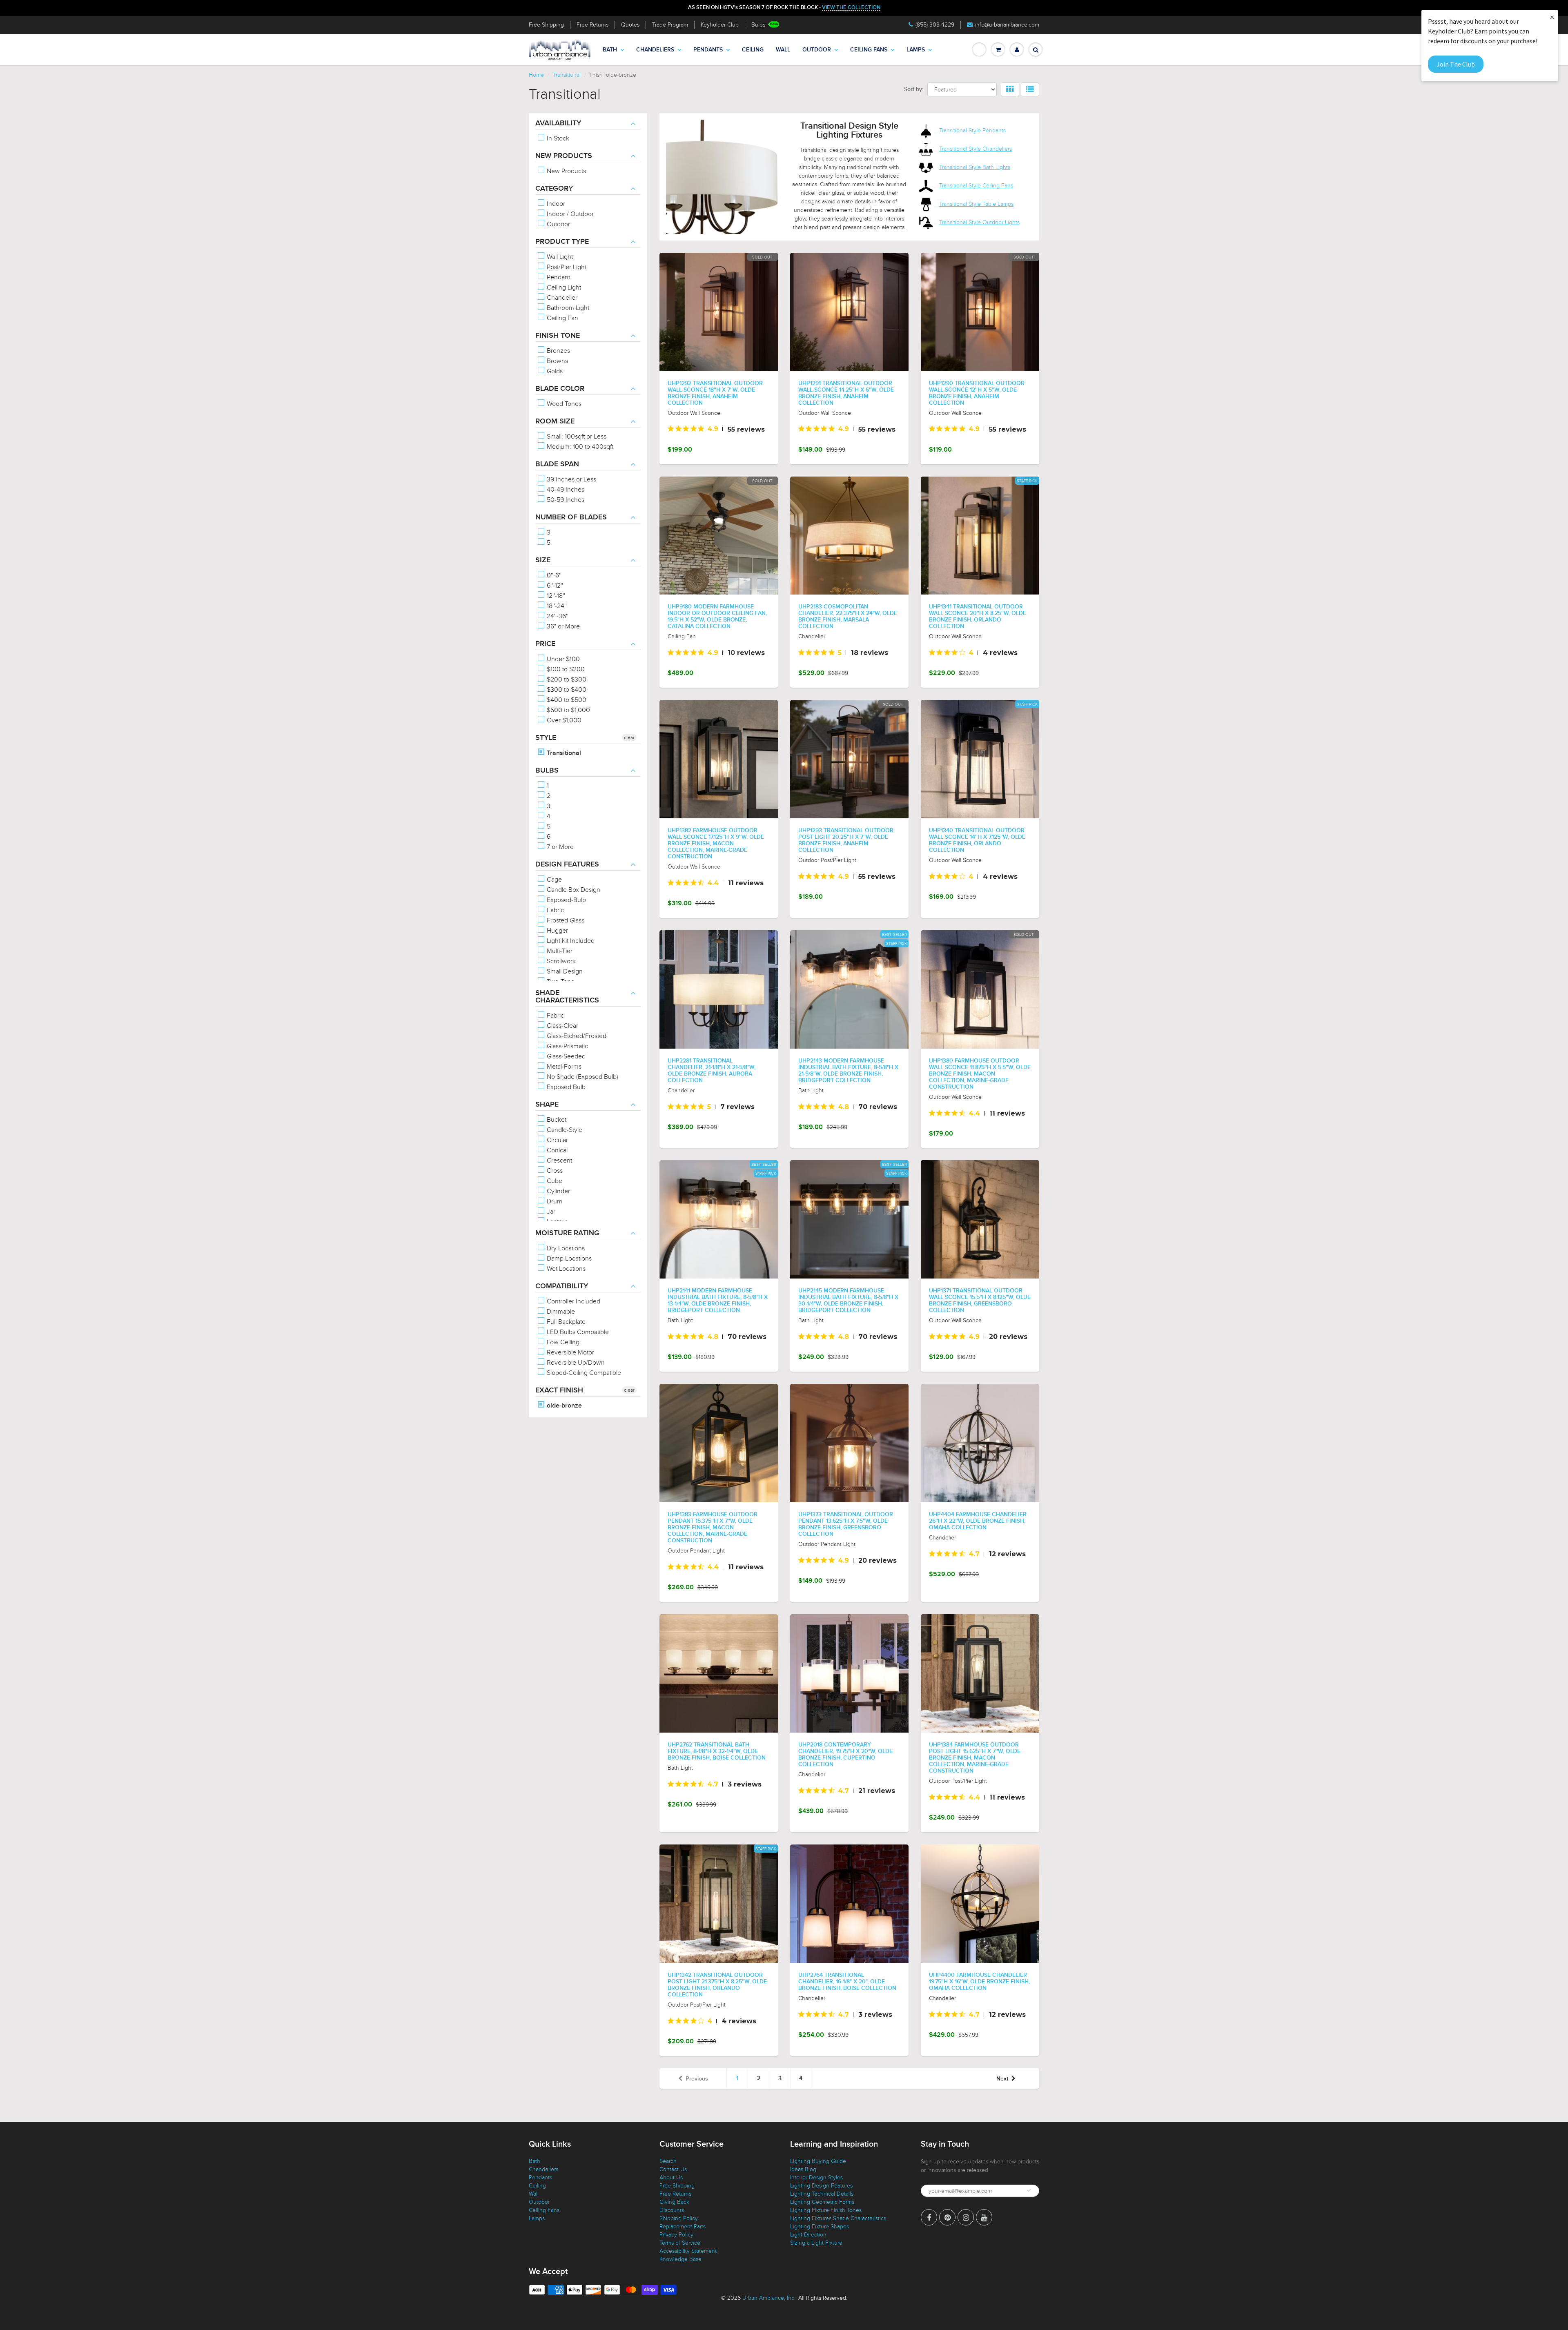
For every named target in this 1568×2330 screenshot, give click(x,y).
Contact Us (673, 2169)
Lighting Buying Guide (818, 2161)
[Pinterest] (947, 2217)
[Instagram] (966, 2217)
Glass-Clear (562, 1026)
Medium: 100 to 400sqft (579, 447)
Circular (557, 1140)
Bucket (556, 1120)
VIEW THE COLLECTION (851, 8)
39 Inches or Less (571, 479)
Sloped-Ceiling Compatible (583, 1373)
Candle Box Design (573, 890)
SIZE (543, 560)
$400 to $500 (566, 700)
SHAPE (547, 1105)
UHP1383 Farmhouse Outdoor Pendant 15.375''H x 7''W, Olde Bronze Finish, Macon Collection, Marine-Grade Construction (713, 1528)
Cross (554, 1171)
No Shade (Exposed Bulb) (582, 1077)
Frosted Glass (565, 920)
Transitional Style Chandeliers (976, 149)
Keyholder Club (720, 25)
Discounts (672, 2210)
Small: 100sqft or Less (576, 437)
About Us (671, 2177)
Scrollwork (560, 961)
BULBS (547, 771)
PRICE (545, 644)
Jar (550, 1212)
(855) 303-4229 (935, 25)
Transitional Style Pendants (972, 130)
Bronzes (558, 351)
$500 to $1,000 (568, 710)
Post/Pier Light (566, 267)
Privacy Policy (676, 2235)
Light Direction (808, 2235)
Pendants (708, 50)
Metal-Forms (563, 1067)
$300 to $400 (566, 690)
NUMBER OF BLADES (571, 517)
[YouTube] (984, 2217)
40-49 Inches (565, 490)
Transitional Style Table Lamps (976, 204)
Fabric (555, 910)
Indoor (555, 204)
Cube (554, 1181)
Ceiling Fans (869, 50)
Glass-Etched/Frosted (576, 1036)
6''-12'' (554, 586)
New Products (566, 171)
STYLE (546, 738)
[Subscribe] (1029, 2190)
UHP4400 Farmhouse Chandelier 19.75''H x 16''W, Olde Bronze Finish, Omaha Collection (979, 1982)
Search (668, 2161)
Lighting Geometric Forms (822, 2202)
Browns (557, 361)
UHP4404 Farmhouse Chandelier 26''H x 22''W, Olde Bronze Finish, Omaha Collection (978, 1521)
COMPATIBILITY (562, 1286)
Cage (553, 880)
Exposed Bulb (565, 1087)
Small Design (564, 971)
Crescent (559, 1161)
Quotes (630, 25)
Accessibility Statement (688, 2251)
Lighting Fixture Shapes (820, 2226)
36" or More (562, 626)
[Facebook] (929, 2217)
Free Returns (592, 25)
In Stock (557, 138)
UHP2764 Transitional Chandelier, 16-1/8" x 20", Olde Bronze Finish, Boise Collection (847, 1982)
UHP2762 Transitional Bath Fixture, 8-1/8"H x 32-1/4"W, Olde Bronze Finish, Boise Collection (717, 1751)
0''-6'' (553, 575)
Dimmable (560, 1312)
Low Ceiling (562, 1342)
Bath (610, 50)
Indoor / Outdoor (569, 214)
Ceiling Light (563, 287)
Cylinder (558, 1191)
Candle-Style (564, 1130)
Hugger (557, 931)
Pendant (558, 277)
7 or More (559, 847)
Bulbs (758, 25)
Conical (556, 1150)
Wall (783, 50)
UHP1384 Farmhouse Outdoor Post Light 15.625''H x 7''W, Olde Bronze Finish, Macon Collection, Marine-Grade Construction (975, 1758)
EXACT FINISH (559, 1390)
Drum (554, 1201)
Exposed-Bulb (566, 900)
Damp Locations (568, 1259)
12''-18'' (555, 596)
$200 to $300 (566, 679)
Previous (697, 2079)
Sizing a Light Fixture (816, 2243)
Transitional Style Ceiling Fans (976, 186)
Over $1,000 (563, 720)
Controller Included (573, 1301)
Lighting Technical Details (822, 2194)
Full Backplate (565, 1322)
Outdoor (817, 50)
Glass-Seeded (565, 1056)
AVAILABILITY (558, 123)
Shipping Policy (679, 2218)
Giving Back (674, 2202)
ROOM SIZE (555, 421)
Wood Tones (563, 404)
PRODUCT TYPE (562, 242)
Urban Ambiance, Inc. (769, 2298)
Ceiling (753, 50)
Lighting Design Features (821, 2186)
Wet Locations (565, 1269)
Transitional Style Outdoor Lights (979, 222)
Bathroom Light (567, 308)
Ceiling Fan (562, 318)
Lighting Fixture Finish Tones (826, 2210)
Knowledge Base (680, 2259)
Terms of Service (680, 2243)
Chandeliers (655, 50)
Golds (554, 371)
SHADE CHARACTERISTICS (567, 997)
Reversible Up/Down (575, 1363)
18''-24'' (556, 606)
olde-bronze (563, 1406)
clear (629, 737)
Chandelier (561, 298)
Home (536, 75)
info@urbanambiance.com (1007, 25)
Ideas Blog (803, 2169)
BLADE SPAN (557, 464)
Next (1002, 2079)
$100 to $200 (565, 669)
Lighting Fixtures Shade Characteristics (838, 2218)
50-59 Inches (565, 500)
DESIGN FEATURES (567, 864)
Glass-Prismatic (567, 1046)
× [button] (1552, 17)
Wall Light (559, 257)
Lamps (916, 50)
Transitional (567, 75)
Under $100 (562, 659)
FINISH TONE (558, 336)
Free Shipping (546, 25)
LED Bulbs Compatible (577, 1332)
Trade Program (670, 25)
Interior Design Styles (816, 2177)
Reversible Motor (570, 1352)
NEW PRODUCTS (564, 156)
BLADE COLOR (560, 389)
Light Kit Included (570, 941)
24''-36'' (557, 616)
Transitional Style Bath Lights (975, 167)
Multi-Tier (559, 951)
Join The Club (1456, 64)
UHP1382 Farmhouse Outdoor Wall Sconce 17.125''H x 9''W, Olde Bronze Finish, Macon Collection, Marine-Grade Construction (716, 844)
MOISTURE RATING (567, 1233)
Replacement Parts (683, 2226)
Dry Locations (565, 1248)
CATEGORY (554, 189)
